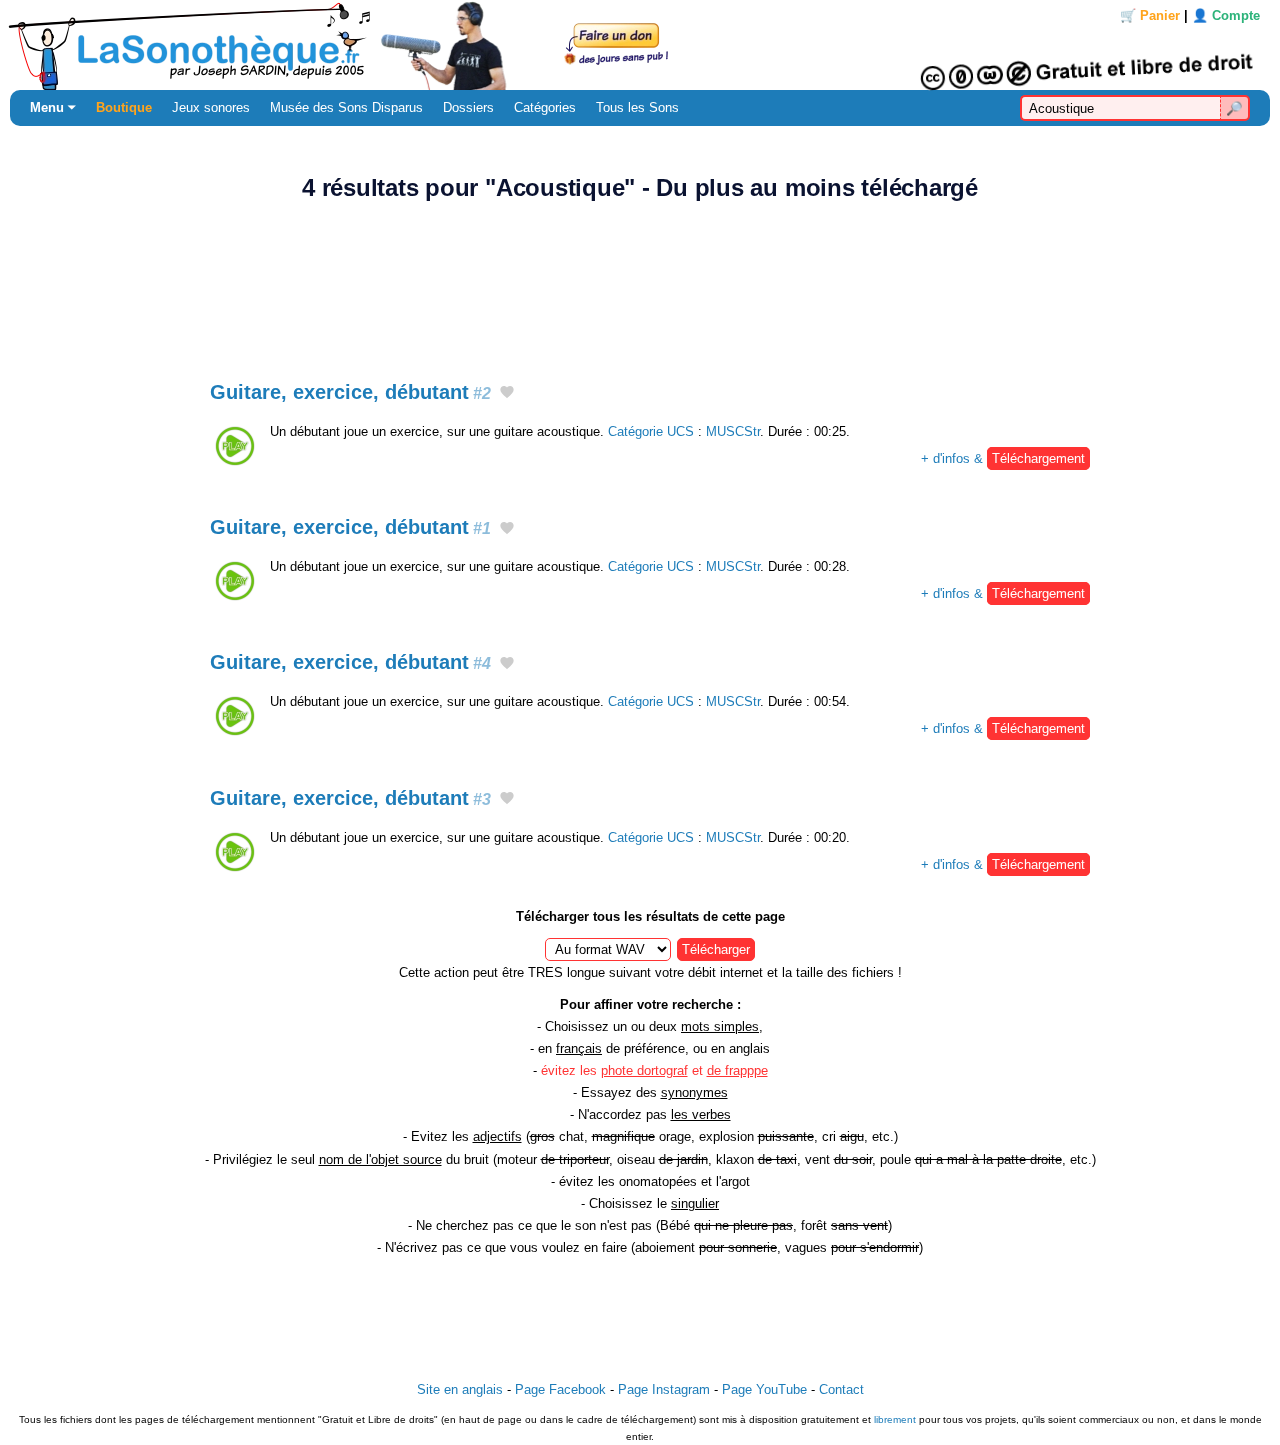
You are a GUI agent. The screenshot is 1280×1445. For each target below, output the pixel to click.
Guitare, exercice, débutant (350, 392)
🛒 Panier (1150, 15)
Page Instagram (664, 1389)
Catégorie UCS (651, 431)
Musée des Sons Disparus (346, 107)
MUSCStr (733, 431)
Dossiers (468, 107)
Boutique (124, 107)
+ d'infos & (1003, 458)
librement (895, 1419)
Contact (841, 1389)
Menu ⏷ (53, 107)
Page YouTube (764, 1389)
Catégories (545, 107)
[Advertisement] (640, 280)
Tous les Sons (637, 107)
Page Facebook (560, 1389)
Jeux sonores (211, 107)
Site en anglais (460, 1389)
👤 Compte (1226, 15)
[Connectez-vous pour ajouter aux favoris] (507, 394)
